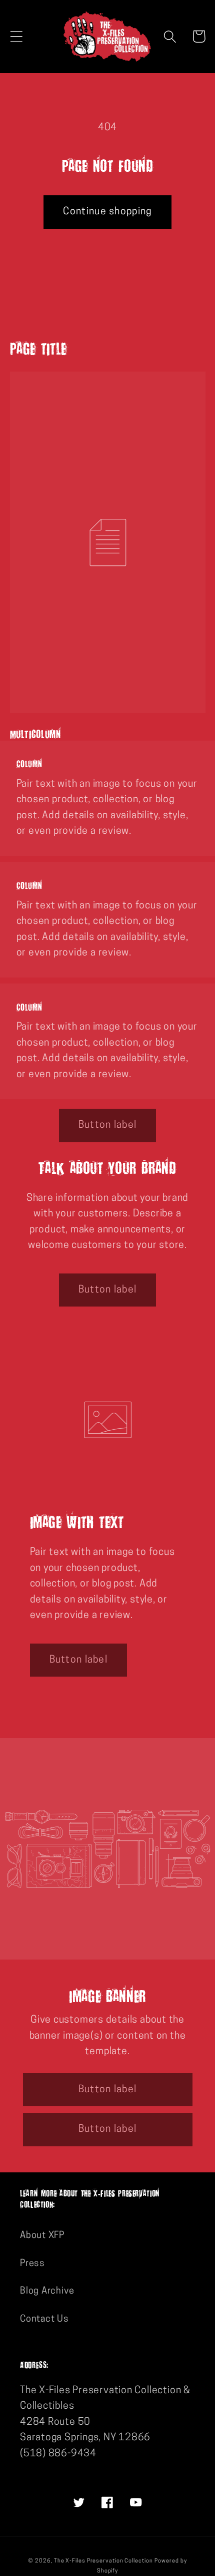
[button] (16, 36)
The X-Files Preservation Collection (103, 2561)
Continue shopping (107, 212)
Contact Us (44, 2319)
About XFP (42, 2236)
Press (32, 2264)
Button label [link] (108, 1125)
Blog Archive (47, 2291)
